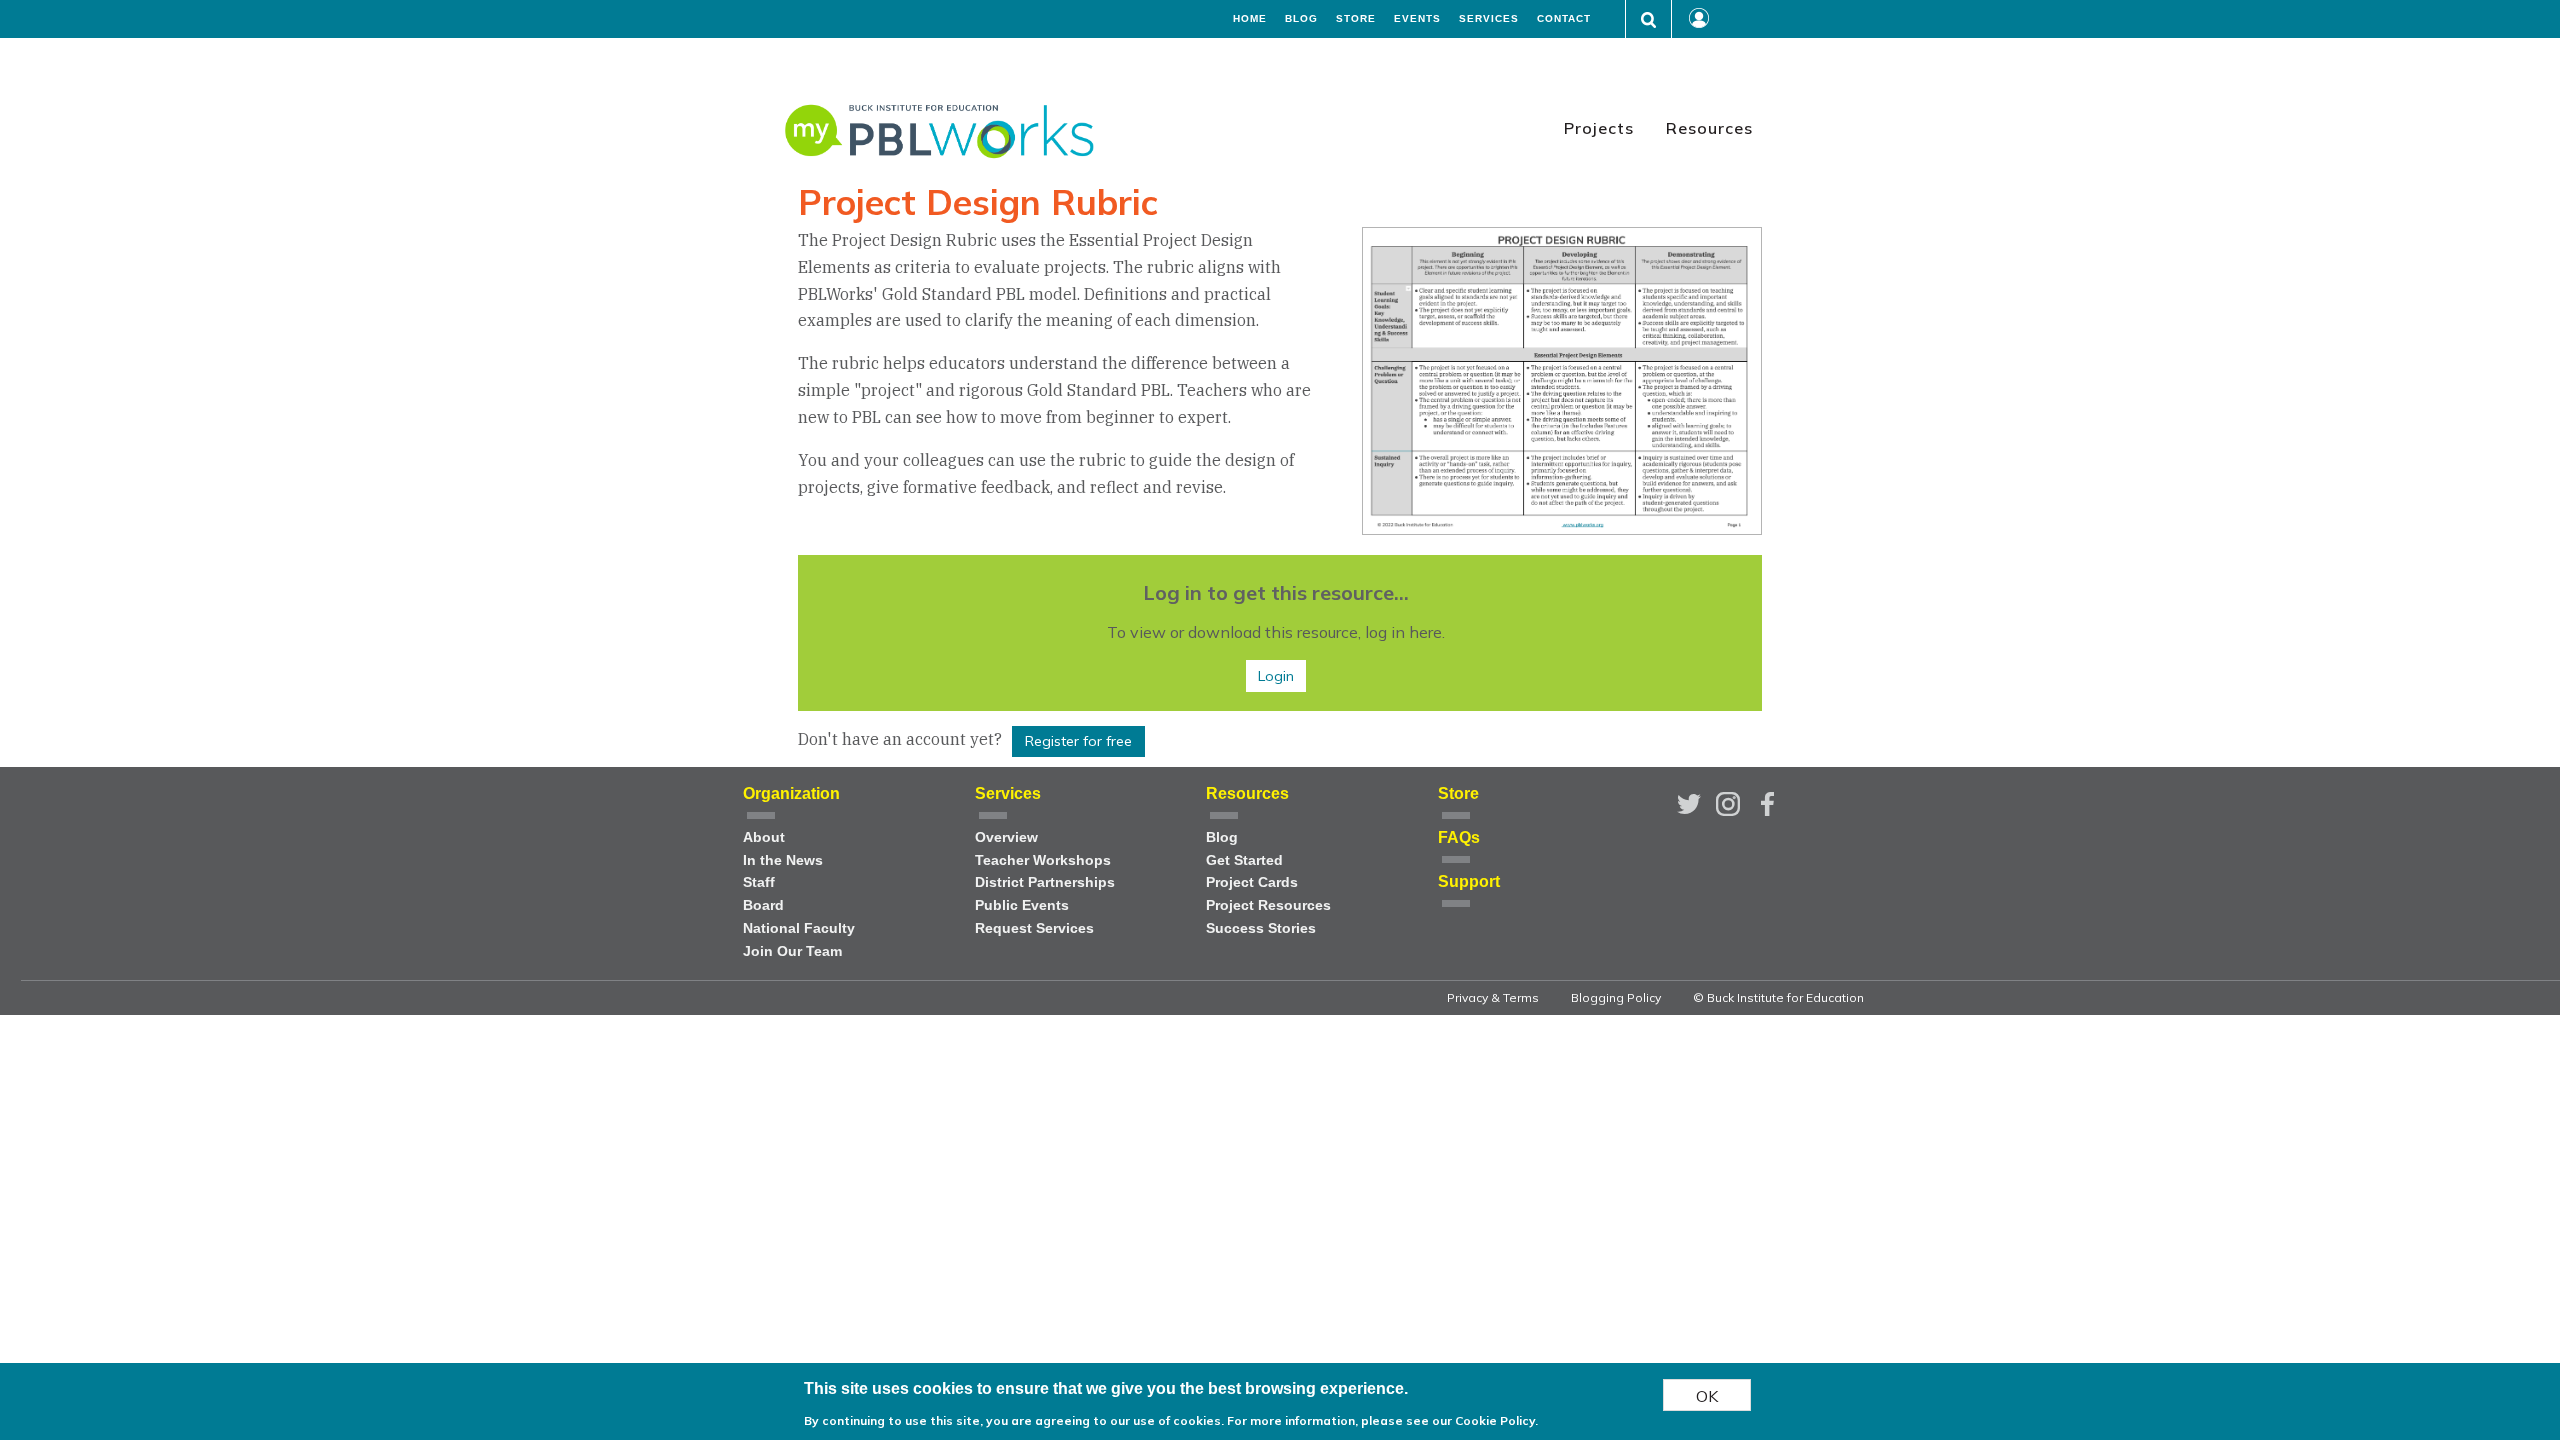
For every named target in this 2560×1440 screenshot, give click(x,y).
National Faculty (799, 928)
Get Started (1244, 860)
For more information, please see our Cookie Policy (1381, 1419)
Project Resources (1268, 905)
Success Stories (1261, 928)
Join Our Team (792, 951)
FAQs (1459, 837)
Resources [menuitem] (1709, 128)
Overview (1006, 837)
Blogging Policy (1616, 997)
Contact (1564, 19)
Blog (1301, 19)
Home (1250, 19)
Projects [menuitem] (1599, 128)
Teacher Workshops (1043, 860)
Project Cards (1252, 882)
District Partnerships (1045, 882)
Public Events (1022, 905)
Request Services (1034, 928)
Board (763, 905)
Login (1276, 676)
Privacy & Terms (1493, 997)
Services (1489, 19)
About (764, 837)
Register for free (1078, 741)
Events (1417, 19)
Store (1356, 19)
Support (1469, 881)
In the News (783, 860)
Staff (759, 882)
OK (1707, 1395)
